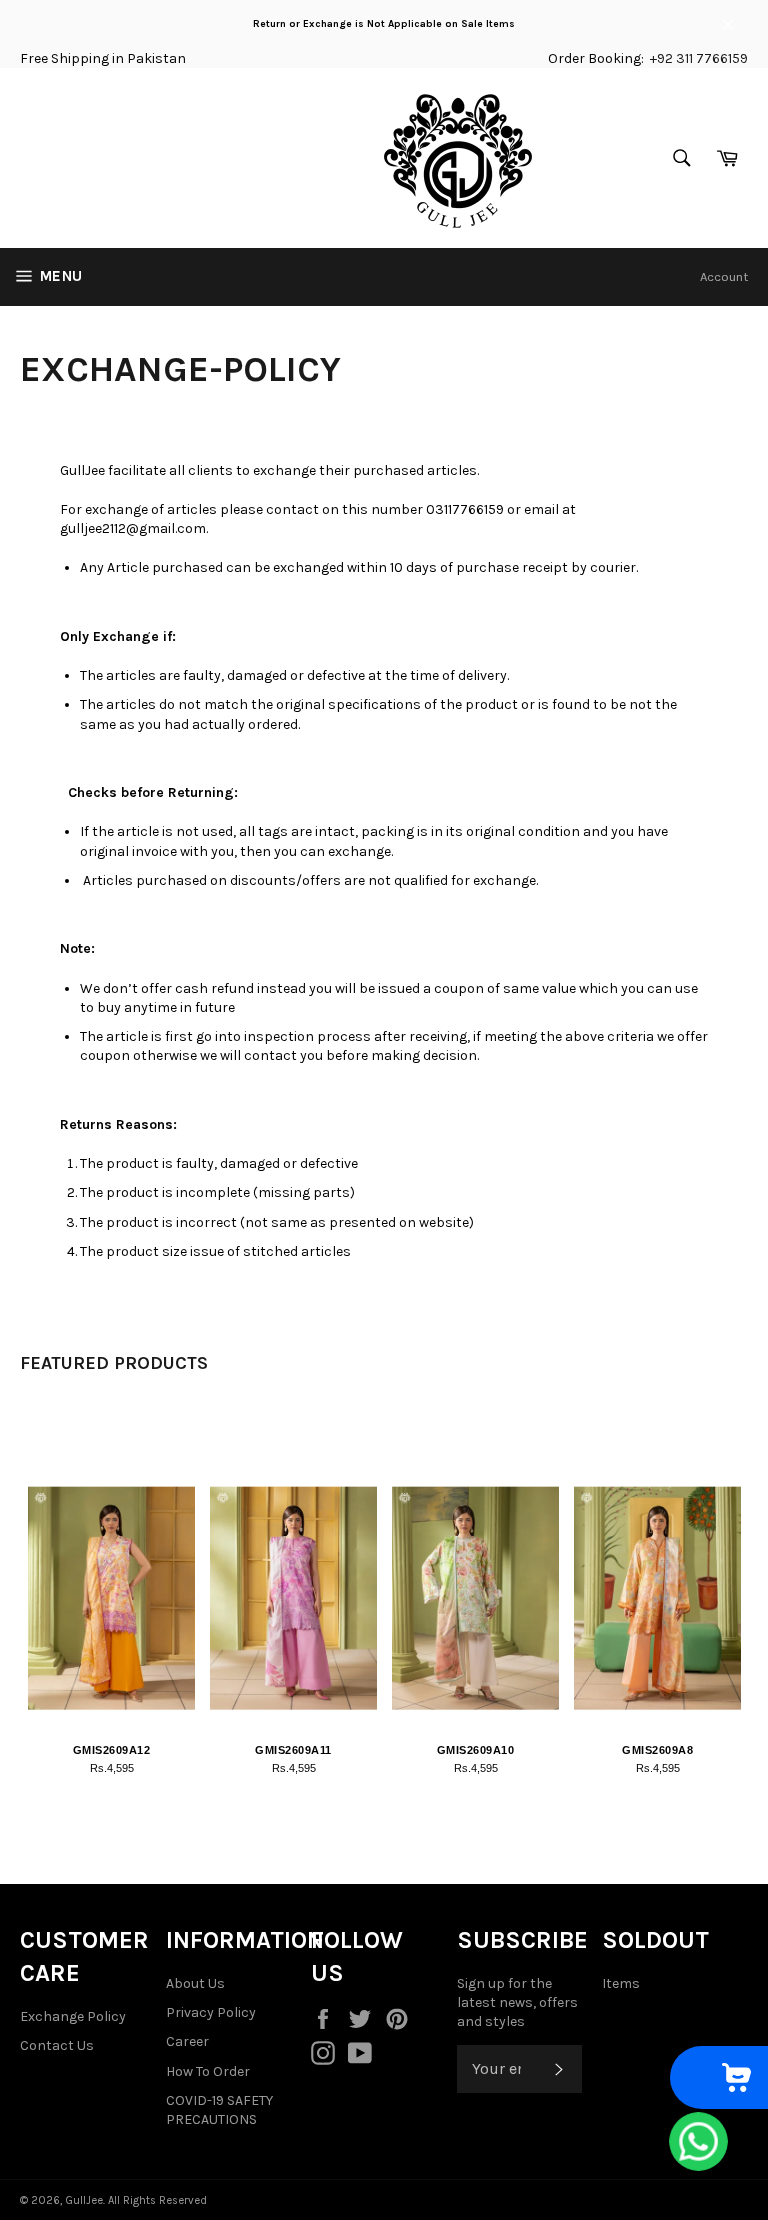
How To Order (208, 2071)
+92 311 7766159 (699, 58)
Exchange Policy (73, 2016)
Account (724, 276)
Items (621, 1983)
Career (187, 2041)
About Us (195, 1983)
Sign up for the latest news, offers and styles (517, 2003)
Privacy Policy (211, 2012)
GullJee (84, 2200)
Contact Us (57, 2045)
